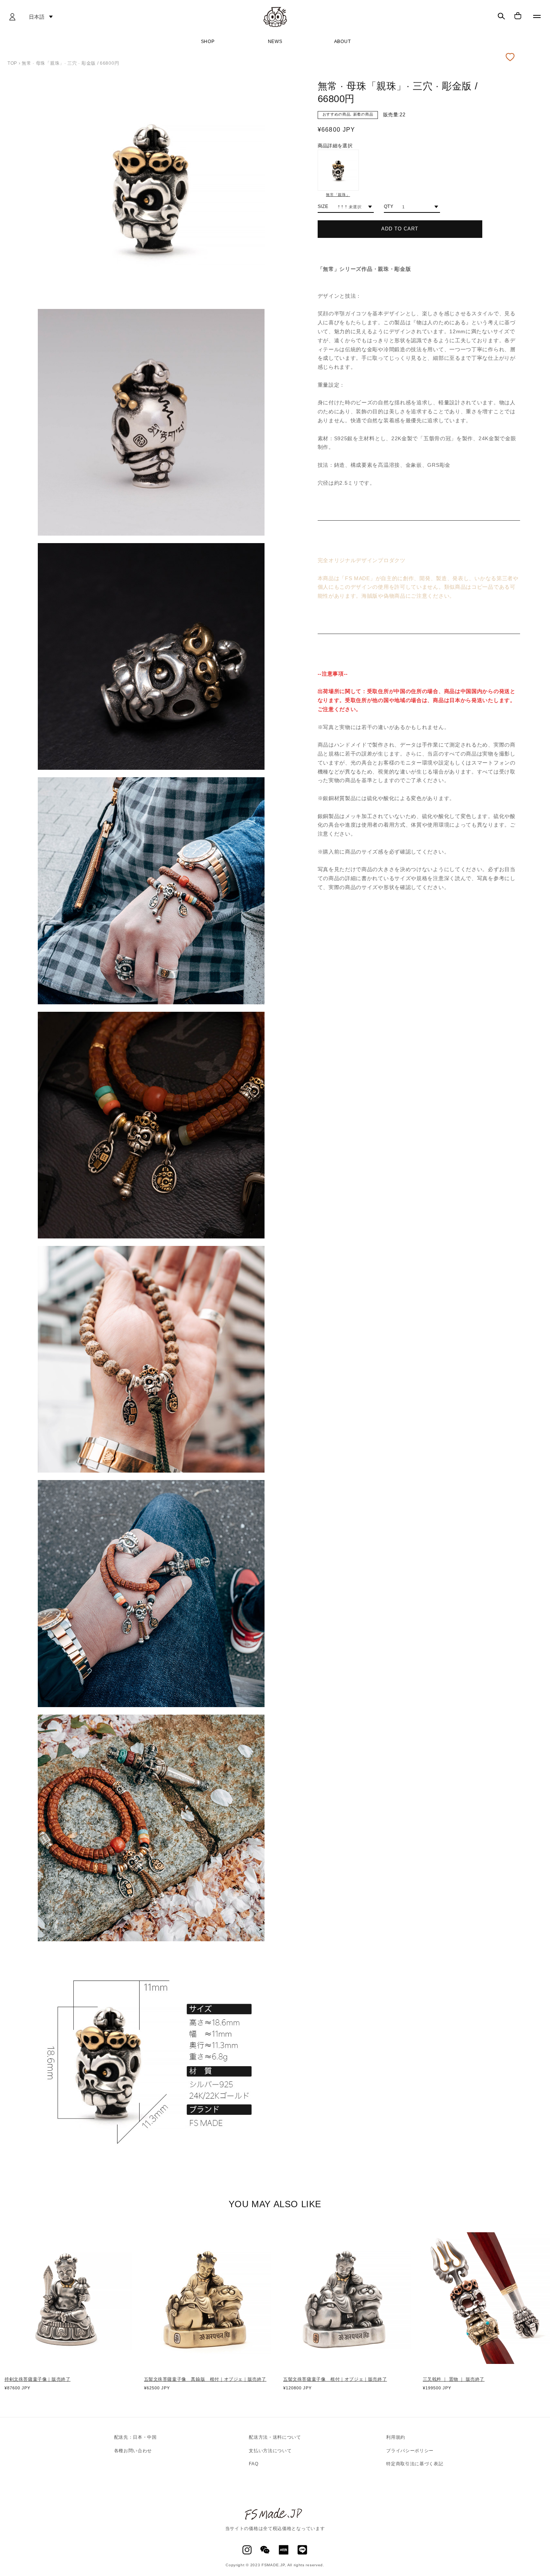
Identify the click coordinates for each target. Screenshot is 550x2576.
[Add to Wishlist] (512, 57)
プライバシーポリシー (410, 2451)
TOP (12, 63)
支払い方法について (270, 2451)
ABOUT (343, 42)
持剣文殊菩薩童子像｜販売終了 (37, 2379)
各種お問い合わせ (133, 2451)
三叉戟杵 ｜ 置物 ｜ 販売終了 (454, 2379)
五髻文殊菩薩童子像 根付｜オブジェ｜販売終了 (335, 2379)
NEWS (275, 42)
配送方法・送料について (275, 2437)
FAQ (253, 2464)
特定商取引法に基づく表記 (415, 2464)
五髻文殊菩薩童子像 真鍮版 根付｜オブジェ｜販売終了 (205, 2379)
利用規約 (396, 2437)
